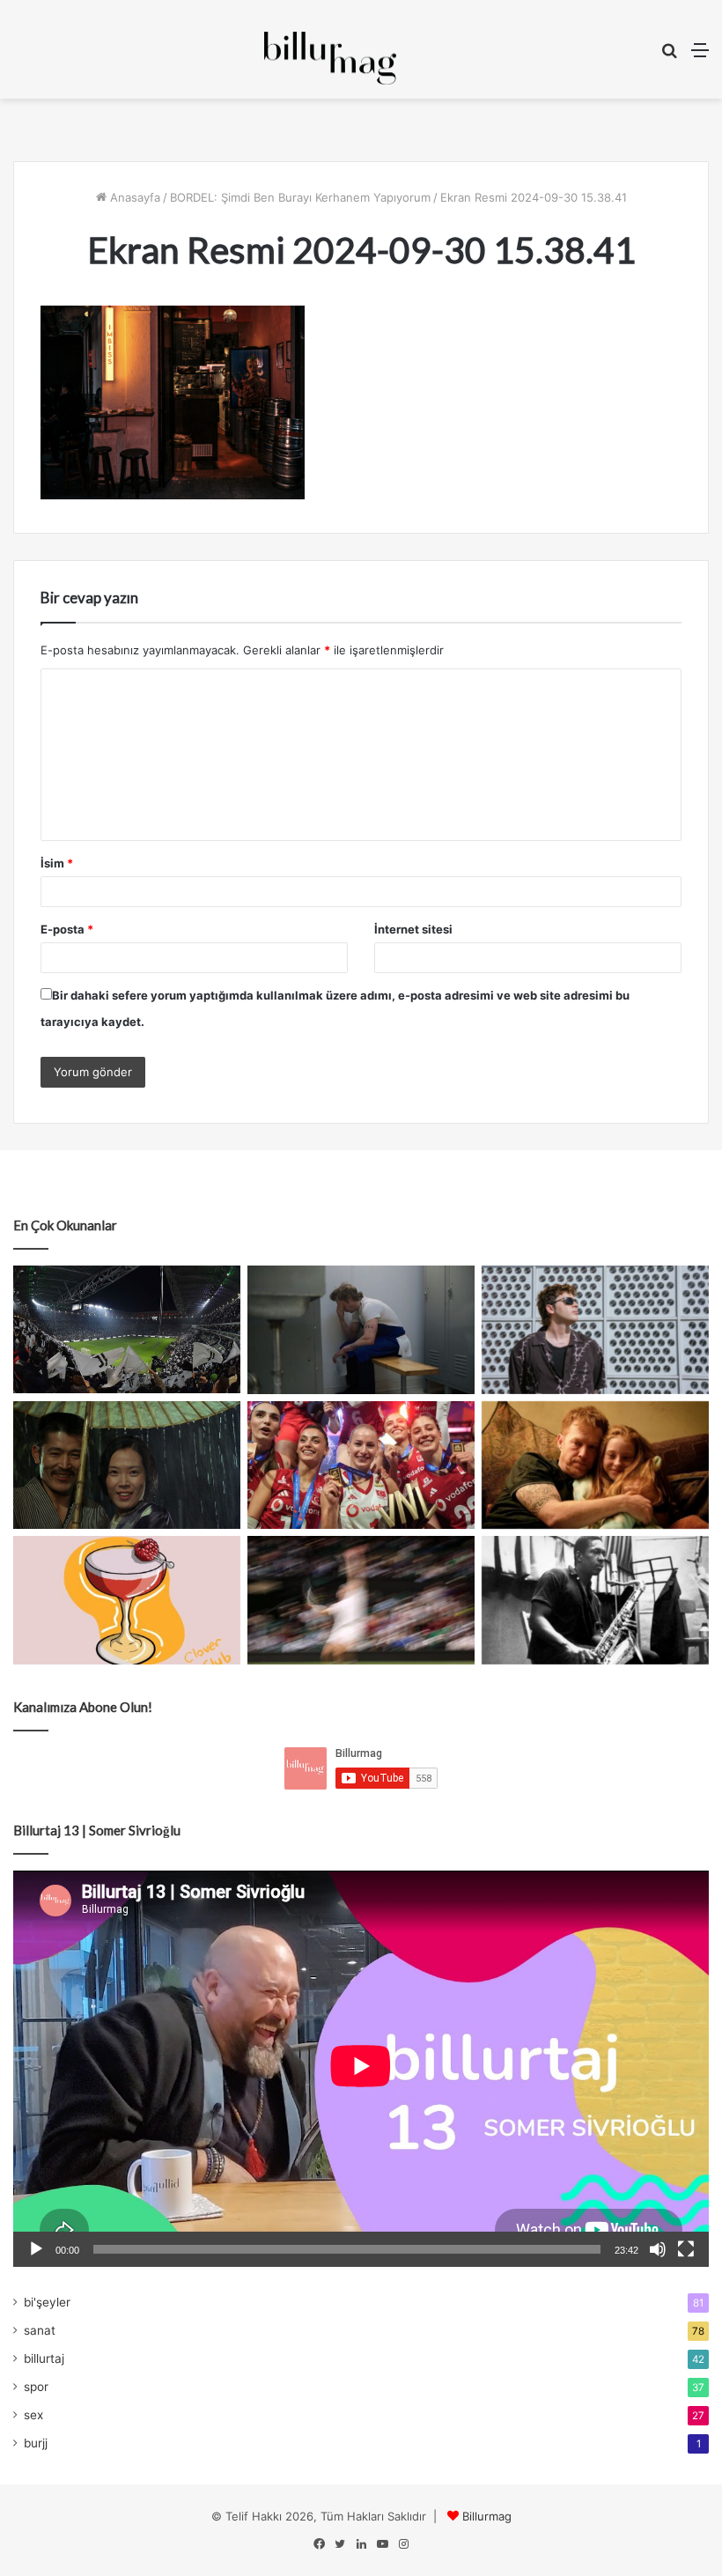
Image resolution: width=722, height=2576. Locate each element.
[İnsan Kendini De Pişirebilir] (361, 1330)
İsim (57, 863)
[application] (361, 2069)
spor (36, 2387)
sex (33, 2415)
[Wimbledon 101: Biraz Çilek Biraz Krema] (361, 1600)
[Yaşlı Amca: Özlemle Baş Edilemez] (595, 1330)
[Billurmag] (330, 58)
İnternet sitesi (413, 929)
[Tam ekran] (686, 2249)
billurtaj (44, 2358)
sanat (40, 2330)
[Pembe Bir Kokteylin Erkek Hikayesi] (127, 1600)
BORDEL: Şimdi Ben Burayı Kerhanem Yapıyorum (300, 197)
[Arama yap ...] (669, 56)
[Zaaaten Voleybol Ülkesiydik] (361, 1465)
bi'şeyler (47, 2302)
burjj (36, 2443)
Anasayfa (133, 197)
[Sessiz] (658, 2249)
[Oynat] (36, 2249)
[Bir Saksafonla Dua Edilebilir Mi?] (595, 1600)
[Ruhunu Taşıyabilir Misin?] (127, 1329)
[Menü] (700, 56)
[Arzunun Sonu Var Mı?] (127, 1465)
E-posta (67, 929)
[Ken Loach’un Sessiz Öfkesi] (595, 1465)
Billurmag (487, 2516)
